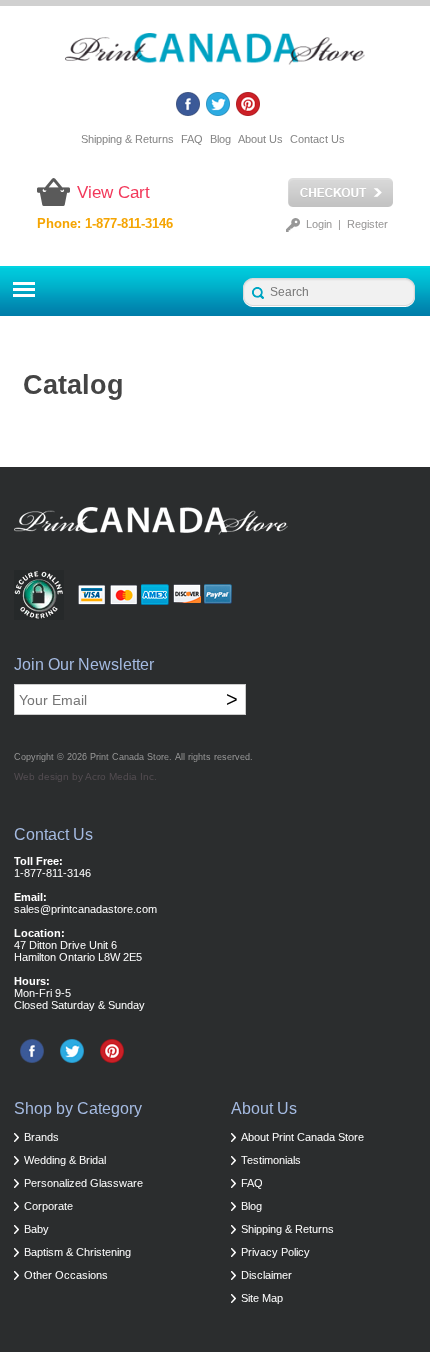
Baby (36, 1229)
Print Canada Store (129, 757)
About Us (260, 139)
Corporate (48, 1206)
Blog (220, 139)
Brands (41, 1137)
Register (367, 224)
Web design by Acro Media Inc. (85, 776)
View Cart (113, 192)
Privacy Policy (275, 1252)
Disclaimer (266, 1275)
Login (319, 224)
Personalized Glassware (83, 1183)
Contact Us (317, 139)
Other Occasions (66, 1275)
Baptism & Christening (77, 1252)
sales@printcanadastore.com (85, 909)
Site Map (262, 1298)
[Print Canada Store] (215, 54)
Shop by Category (78, 1108)
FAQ (192, 139)
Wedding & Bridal (65, 1160)
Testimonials (271, 1160)
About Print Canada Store (302, 1137)
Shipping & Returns (127, 139)
